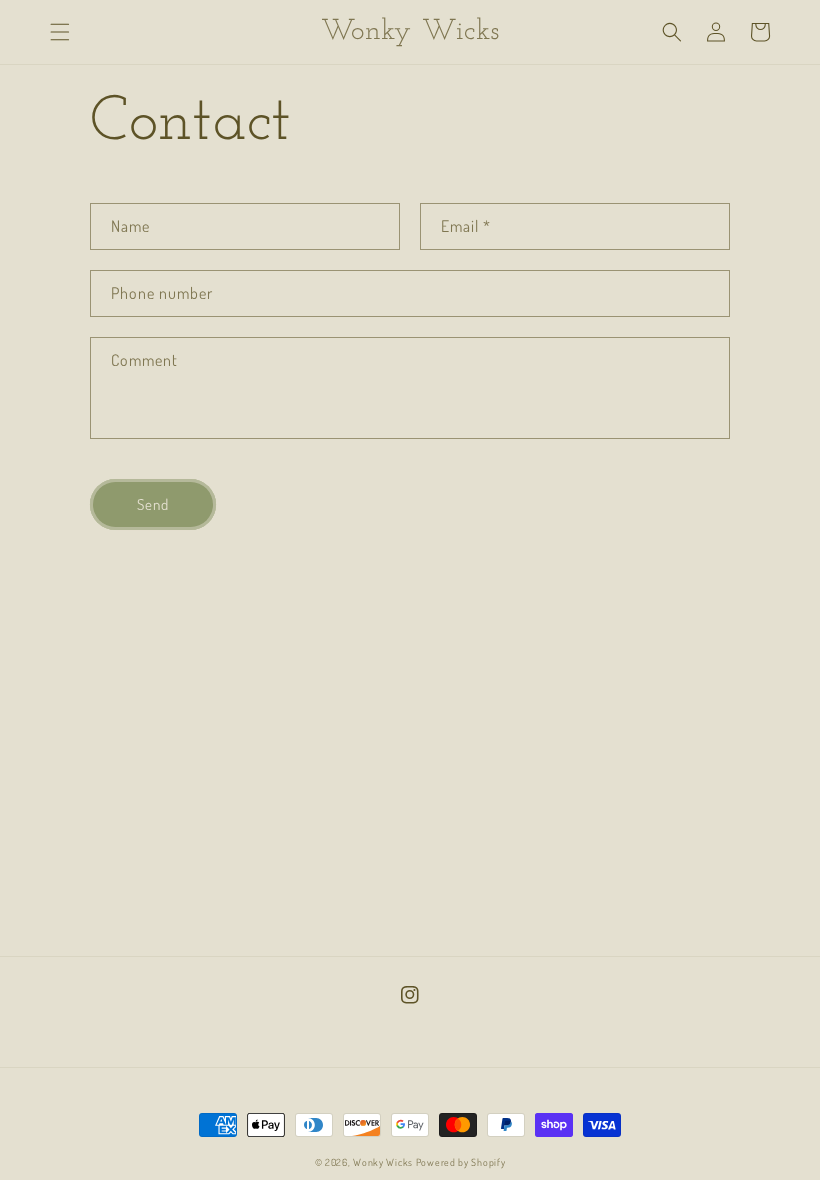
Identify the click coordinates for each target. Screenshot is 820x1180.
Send (153, 504)
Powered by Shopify (461, 1162)
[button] (60, 32)
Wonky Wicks (383, 1162)
